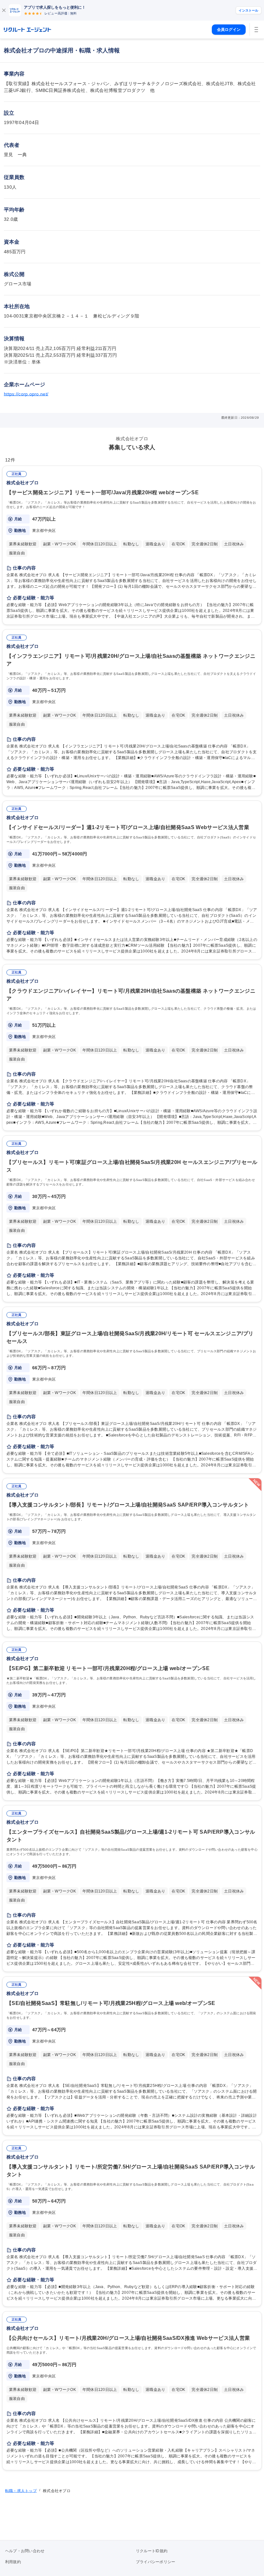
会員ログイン (229, 30)
